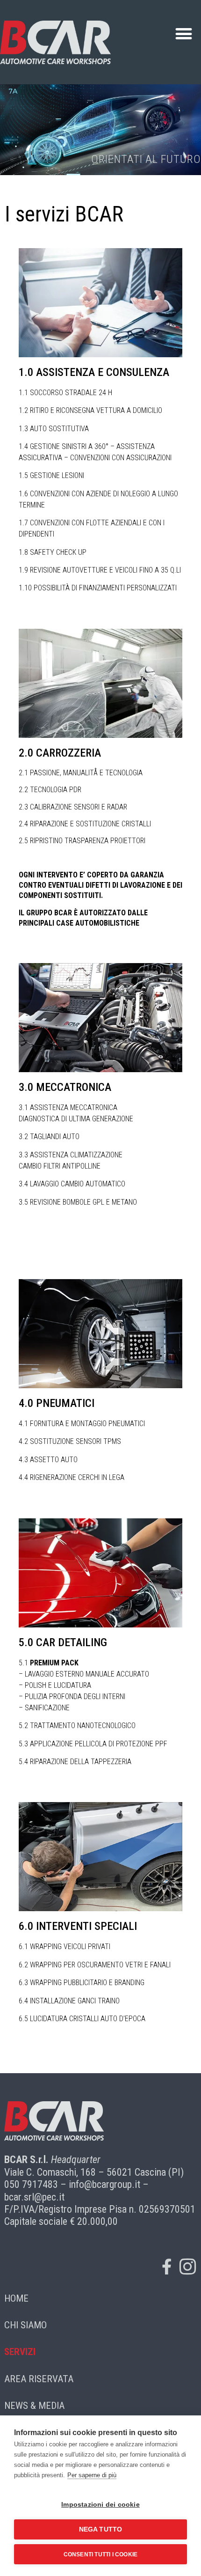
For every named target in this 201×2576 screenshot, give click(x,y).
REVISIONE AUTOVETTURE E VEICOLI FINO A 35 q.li (105, 570)
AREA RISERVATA (39, 2379)
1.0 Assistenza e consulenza (94, 372)
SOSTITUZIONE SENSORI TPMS (75, 1441)
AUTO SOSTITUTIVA (59, 429)
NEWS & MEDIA (34, 2406)
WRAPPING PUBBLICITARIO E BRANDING (87, 1983)
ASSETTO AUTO (54, 1460)
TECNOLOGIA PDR (56, 790)
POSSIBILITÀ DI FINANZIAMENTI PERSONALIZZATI (105, 588)
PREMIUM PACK (54, 1663)
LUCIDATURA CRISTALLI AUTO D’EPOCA (88, 2019)
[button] (183, 34)
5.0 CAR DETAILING (63, 1642)
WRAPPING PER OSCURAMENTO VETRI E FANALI (100, 1965)
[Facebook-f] (166, 2267)
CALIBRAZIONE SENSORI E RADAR (79, 807)
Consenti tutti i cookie (101, 2554)
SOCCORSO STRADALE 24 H (71, 393)
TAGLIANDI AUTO (55, 1137)
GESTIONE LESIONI (57, 475)
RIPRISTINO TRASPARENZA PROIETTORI (88, 841)
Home (16, 2298)
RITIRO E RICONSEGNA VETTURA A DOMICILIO (96, 410)
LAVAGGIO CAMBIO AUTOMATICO (78, 1184)
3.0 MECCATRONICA (65, 1087)
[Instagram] (187, 2267)
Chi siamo (25, 2325)
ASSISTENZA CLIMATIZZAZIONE (76, 1155)
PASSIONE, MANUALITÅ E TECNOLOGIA (86, 773)
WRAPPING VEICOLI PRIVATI (70, 1947)
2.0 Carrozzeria (60, 753)
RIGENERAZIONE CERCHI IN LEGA (77, 1477)
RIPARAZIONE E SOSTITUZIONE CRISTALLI (90, 824)
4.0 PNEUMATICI (57, 1403)
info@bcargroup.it (104, 2184)
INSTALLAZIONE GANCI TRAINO (75, 2001)
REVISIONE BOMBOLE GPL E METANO (83, 1202)
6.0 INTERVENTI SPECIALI (78, 1926)
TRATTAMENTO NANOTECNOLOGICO (83, 1726)
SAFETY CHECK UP (58, 552)
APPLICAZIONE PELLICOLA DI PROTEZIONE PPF (99, 1744)
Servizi (20, 2352)
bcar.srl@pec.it (34, 2197)
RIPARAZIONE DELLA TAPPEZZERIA (81, 1762)
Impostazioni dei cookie (100, 2505)
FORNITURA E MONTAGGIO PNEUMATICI (87, 1424)
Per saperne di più (92, 2475)
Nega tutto (101, 2529)
